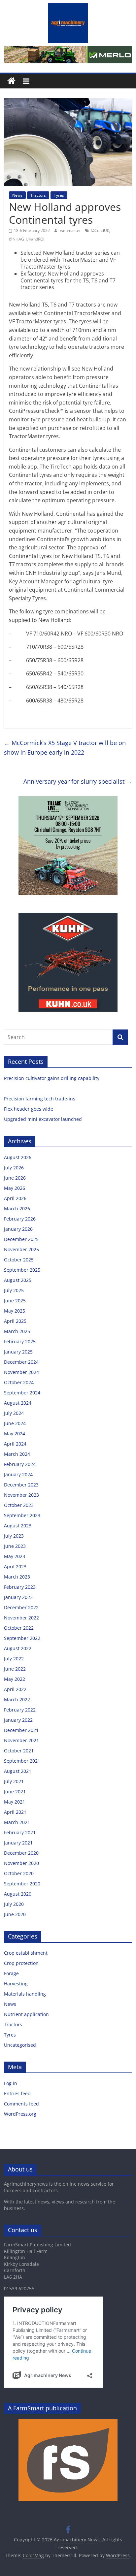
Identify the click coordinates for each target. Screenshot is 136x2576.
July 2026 (14, 1168)
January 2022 (18, 1720)
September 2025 (22, 1270)
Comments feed (21, 2104)
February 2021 (20, 1832)
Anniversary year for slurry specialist (78, 781)
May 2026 (15, 1188)
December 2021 (21, 1730)
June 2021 (15, 1792)
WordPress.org (20, 2114)
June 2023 (15, 1546)
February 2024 (20, 1464)
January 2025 (18, 1352)
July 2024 (14, 1413)
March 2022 (17, 1699)
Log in (11, 2083)
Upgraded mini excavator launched (44, 1119)
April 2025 (15, 1321)
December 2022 (21, 1607)
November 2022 (21, 1618)
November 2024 (21, 1372)
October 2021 (19, 1751)
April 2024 (15, 1444)
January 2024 (18, 1474)
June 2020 (15, 1914)
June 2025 (15, 1301)
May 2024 (15, 1434)
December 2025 (21, 1239)
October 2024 (19, 1382)
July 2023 (14, 1536)
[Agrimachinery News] (11, 81)
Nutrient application (26, 2014)
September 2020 (22, 1884)
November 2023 (21, 1495)
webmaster (71, 230)
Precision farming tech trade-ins (40, 1099)
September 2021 (22, 1761)
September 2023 (22, 1515)
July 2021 (14, 1781)
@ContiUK (100, 230)
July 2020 (14, 1904)
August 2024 (18, 1403)
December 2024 (21, 1362)
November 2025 (21, 1249)
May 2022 (15, 1679)
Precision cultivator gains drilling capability (52, 1078)
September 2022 (22, 1638)
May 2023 (15, 1556)
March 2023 (17, 1577)
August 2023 (18, 1526)
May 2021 (15, 1802)
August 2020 (18, 1894)
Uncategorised (20, 2045)
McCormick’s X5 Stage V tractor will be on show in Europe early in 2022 (65, 748)
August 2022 (18, 1648)
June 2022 (15, 1669)
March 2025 (17, 1331)
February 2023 (20, 1587)
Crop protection (21, 1963)
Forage (11, 1973)
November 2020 (21, 1863)
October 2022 (19, 1628)
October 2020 (19, 1873)
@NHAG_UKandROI (27, 239)
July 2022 (14, 1659)
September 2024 (22, 1393)
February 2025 (20, 1341)
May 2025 (15, 1311)
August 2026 (18, 1157)
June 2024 (15, 1423)
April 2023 (15, 1566)
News (17, 195)
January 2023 (18, 1597)
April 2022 (15, 1689)
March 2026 (17, 1208)
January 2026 (18, 1229)
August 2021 (18, 1771)
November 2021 (21, 1740)
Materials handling (25, 1994)
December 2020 (21, 1853)
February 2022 (20, 1710)
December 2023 (21, 1485)
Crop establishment (26, 1953)
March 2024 (17, 1454)
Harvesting (16, 1984)
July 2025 (14, 1290)
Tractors (38, 195)
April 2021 (15, 1812)
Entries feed (17, 2093)
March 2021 (17, 1822)
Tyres (59, 195)
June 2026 (15, 1178)
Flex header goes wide (29, 1109)
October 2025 (19, 1260)
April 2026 (15, 1198)
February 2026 (20, 1219)
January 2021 (18, 1843)
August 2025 (18, 1280)
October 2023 (19, 1505)
